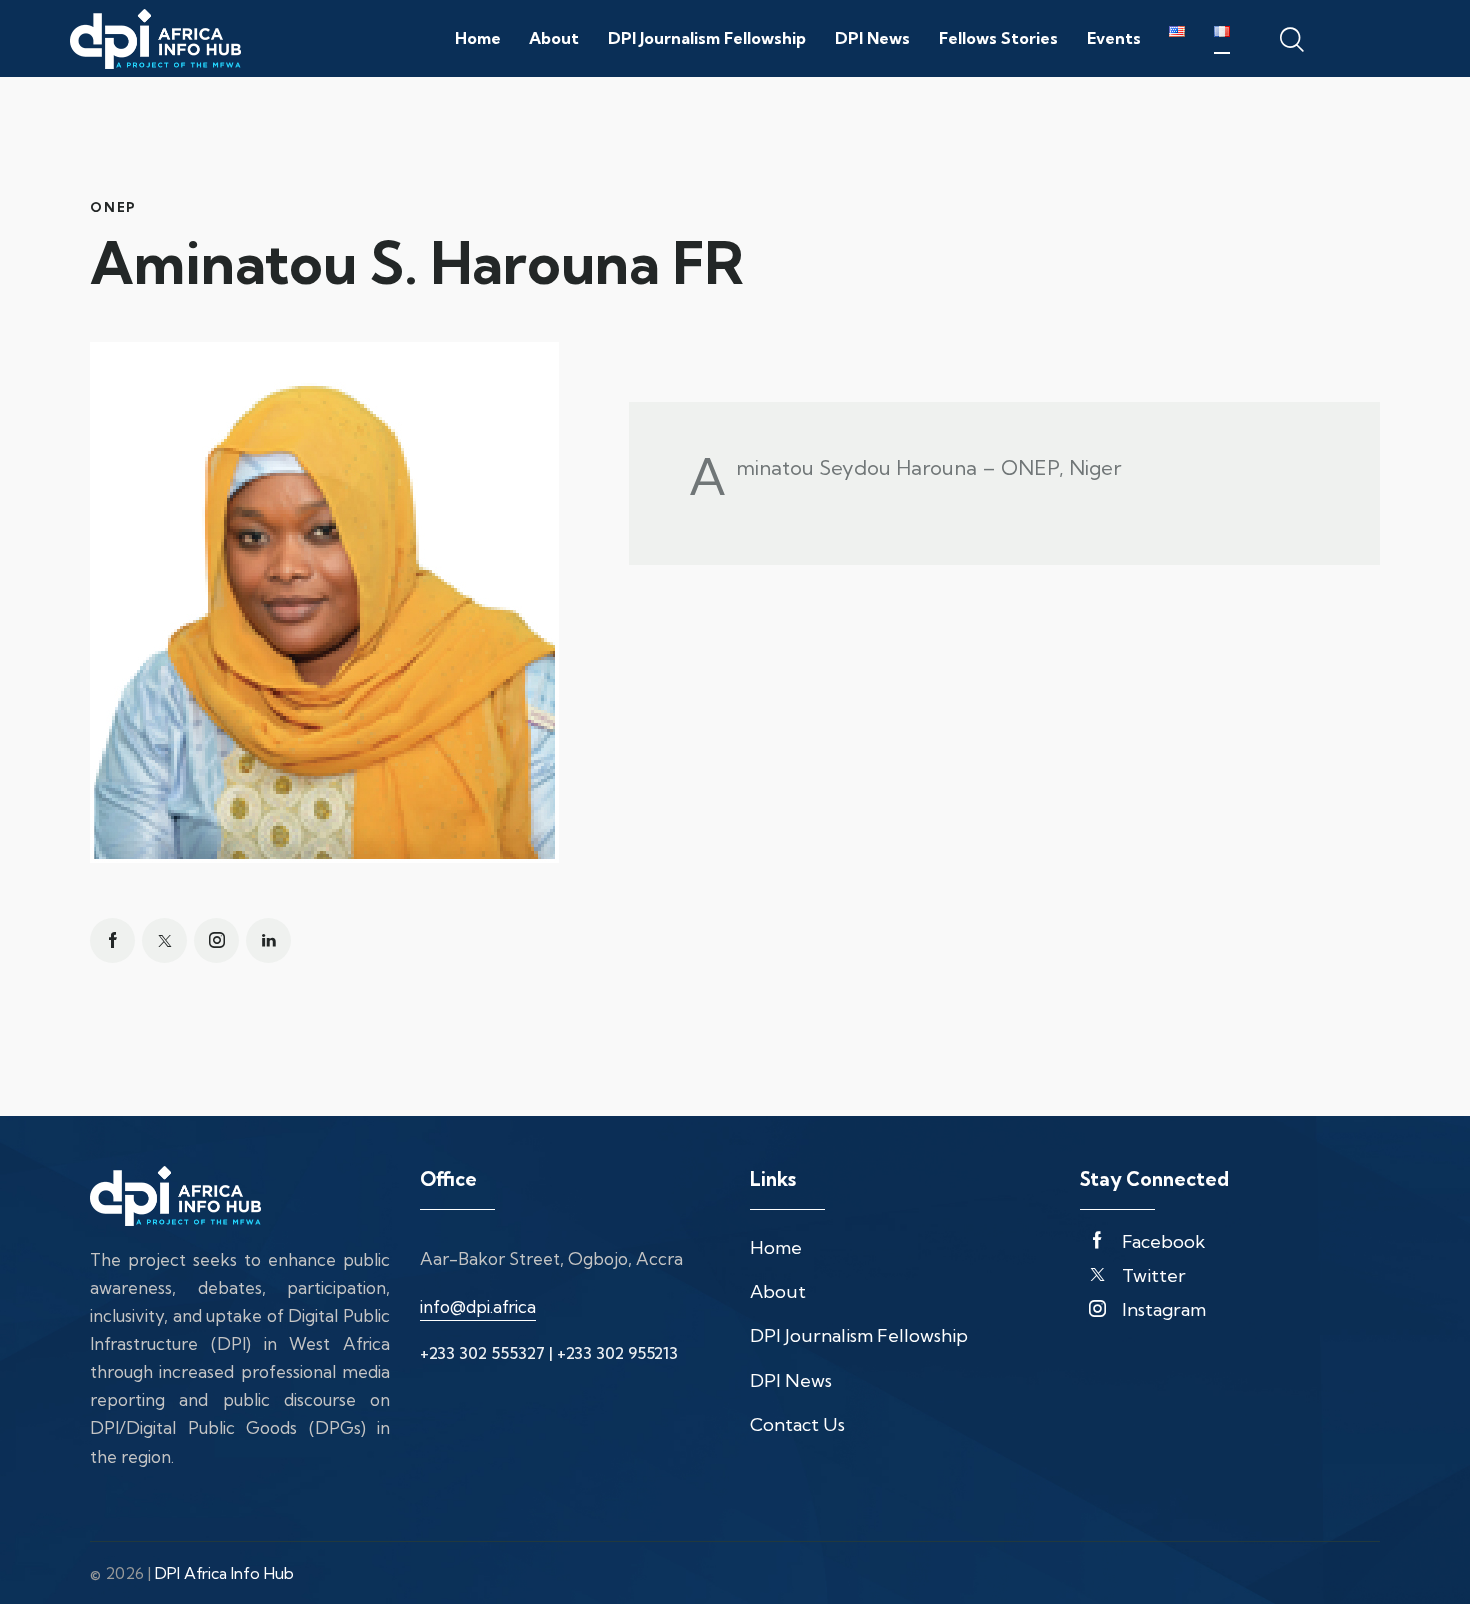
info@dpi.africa (478, 1306)
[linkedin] (268, 940)
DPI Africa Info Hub (224, 1573)
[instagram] (216, 940)
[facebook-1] (112, 940)
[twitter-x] (164, 940)
